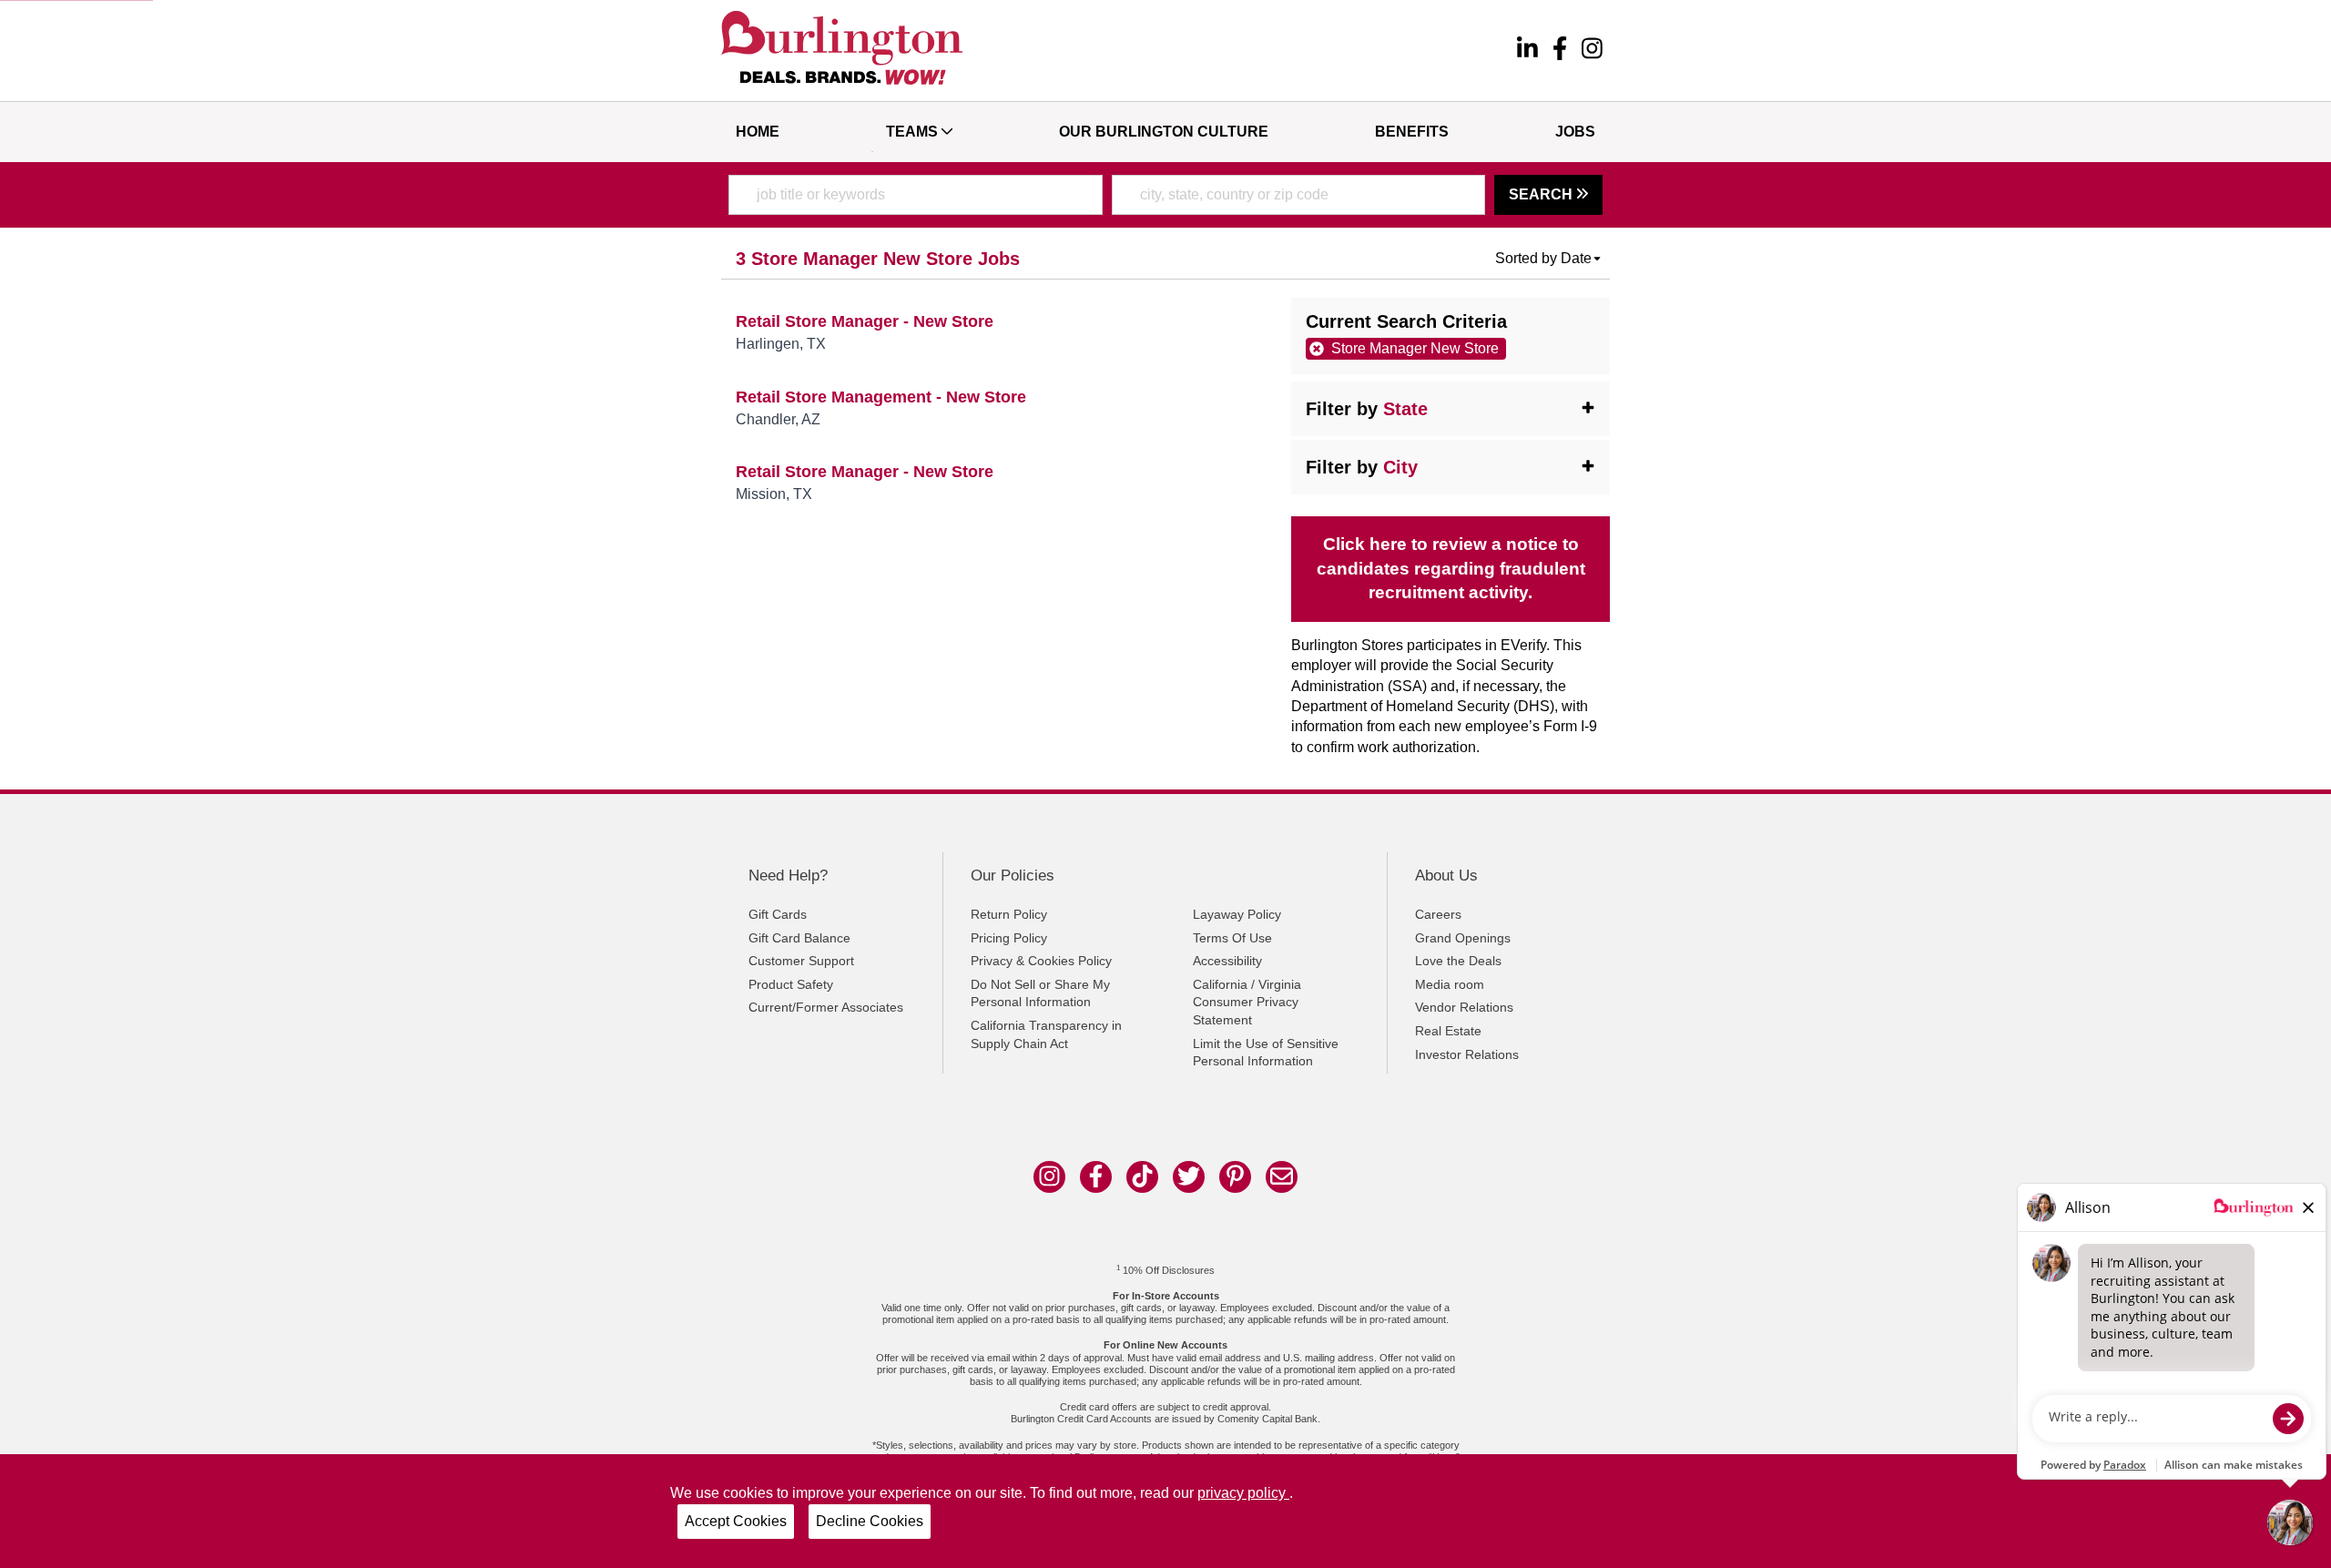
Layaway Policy (1237, 914)
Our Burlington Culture (1164, 132)
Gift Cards (778, 914)
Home (758, 132)
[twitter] (1189, 1177)
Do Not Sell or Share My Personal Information (1040, 993)
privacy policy (1243, 1493)
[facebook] (1560, 51)
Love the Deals (1458, 961)
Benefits (1412, 132)
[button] (1549, 259)
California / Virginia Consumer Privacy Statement (1247, 1002)
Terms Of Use (1232, 938)
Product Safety (791, 984)
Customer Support (801, 961)
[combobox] (916, 195)
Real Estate (1448, 1031)
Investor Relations (1467, 1054)
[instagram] (1592, 51)
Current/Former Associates (826, 1007)
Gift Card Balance (799, 938)
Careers (1438, 914)
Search (1542, 194)
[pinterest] (1235, 1177)
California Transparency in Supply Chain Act (1046, 1034)
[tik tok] (1142, 1177)
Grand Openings (1463, 938)
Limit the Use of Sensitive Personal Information (1266, 1053)
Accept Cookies (736, 1521)
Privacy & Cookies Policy (1041, 961)
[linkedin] (1527, 51)
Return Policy (1009, 914)
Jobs (1575, 132)
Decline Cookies (870, 1521)
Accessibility (1227, 961)
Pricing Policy (1009, 938)
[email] (1282, 1177)
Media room (1450, 984)
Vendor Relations (1464, 1007)
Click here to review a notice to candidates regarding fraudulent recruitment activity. (1451, 569)
